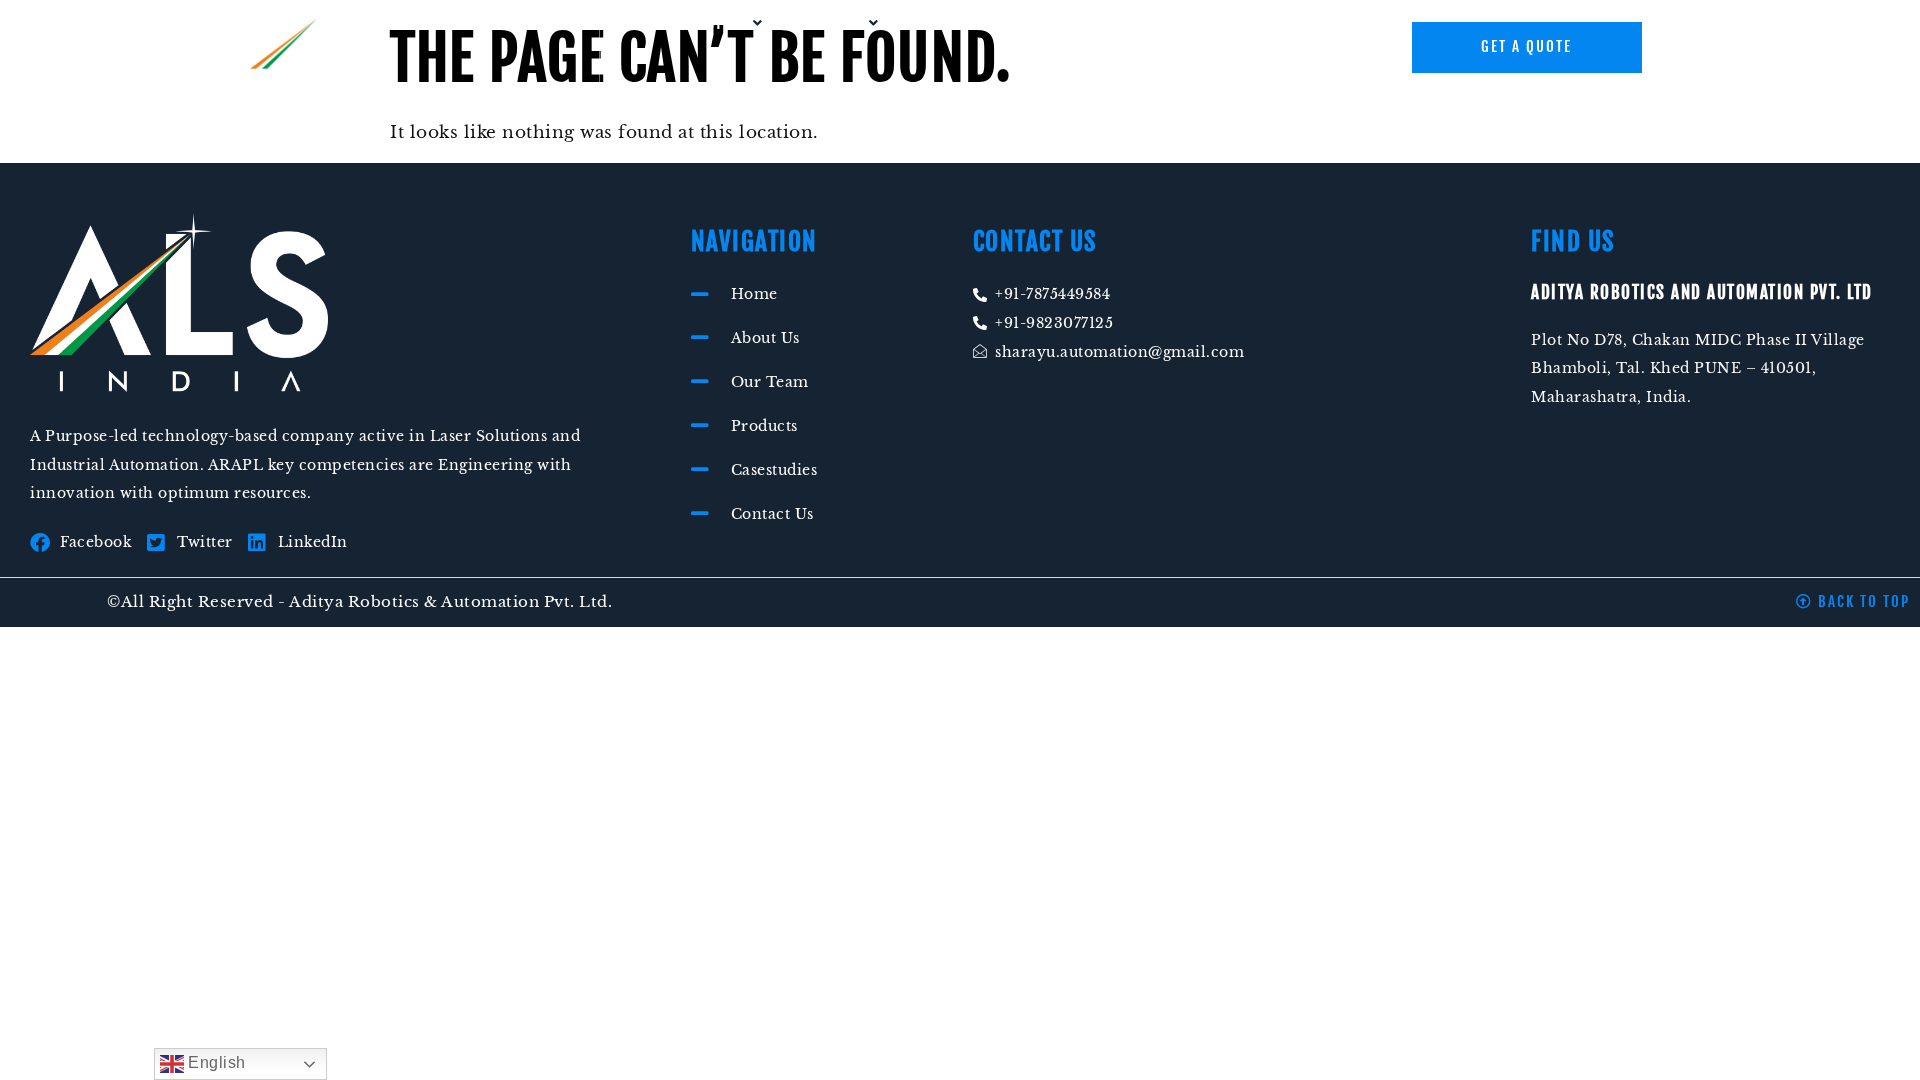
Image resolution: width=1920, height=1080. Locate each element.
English (215, 1062)
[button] (722, 23)
